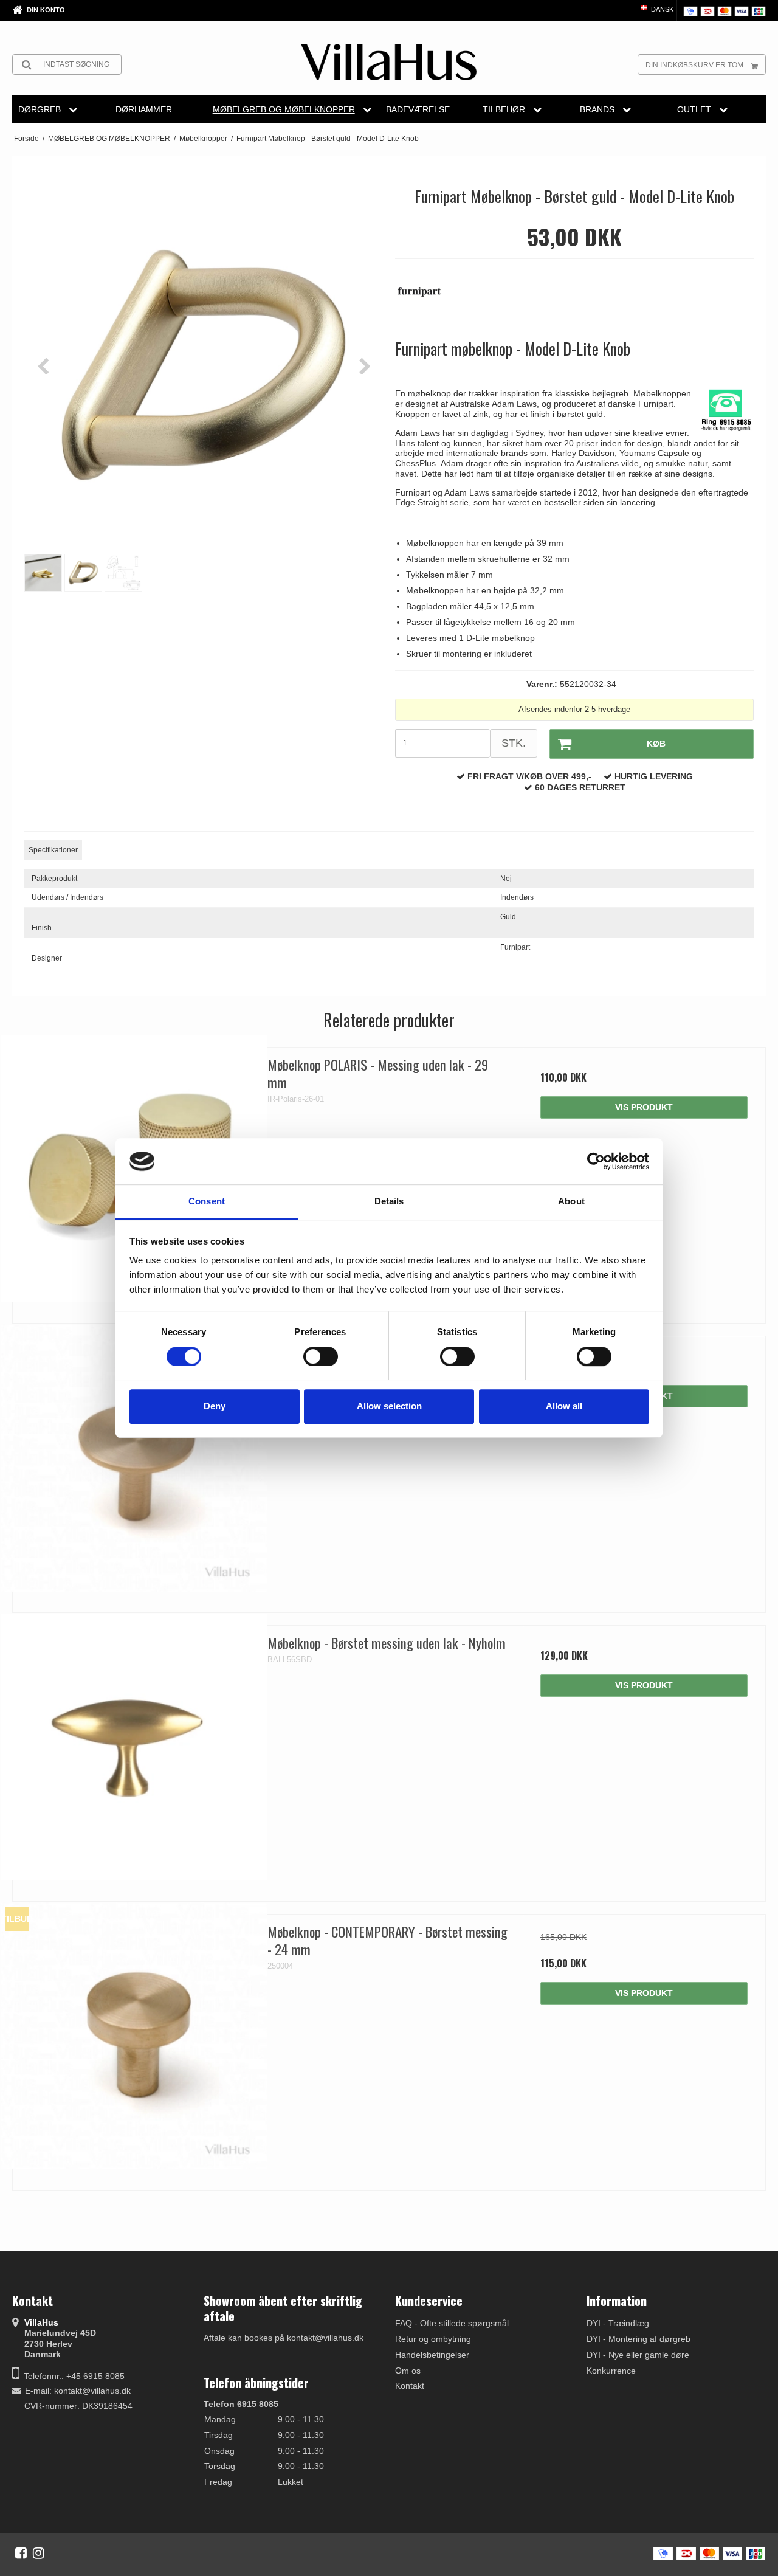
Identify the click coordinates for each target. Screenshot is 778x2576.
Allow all (564, 1406)
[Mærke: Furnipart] (425, 298)
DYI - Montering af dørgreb (639, 2339)
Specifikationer (53, 850)
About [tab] (571, 1202)
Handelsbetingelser (432, 2355)
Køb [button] (656, 744)
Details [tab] (389, 1202)
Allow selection (389, 1406)
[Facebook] (21, 2553)
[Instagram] (39, 2553)
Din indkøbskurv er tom (694, 65)
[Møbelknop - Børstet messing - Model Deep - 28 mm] (134, 1458)
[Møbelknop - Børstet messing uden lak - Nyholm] (134, 1747)
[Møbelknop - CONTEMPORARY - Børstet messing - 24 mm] (134, 2036)
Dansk (661, 9)
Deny (215, 1406)
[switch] (321, 1356)
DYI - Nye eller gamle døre (638, 2355)
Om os (408, 2371)
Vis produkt (644, 1107)
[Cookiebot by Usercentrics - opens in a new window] (596, 1161)
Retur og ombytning (433, 2339)
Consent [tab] (207, 1202)
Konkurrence (611, 2371)
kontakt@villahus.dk (92, 2391)
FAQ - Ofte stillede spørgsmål (452, 2323)
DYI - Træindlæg (618, 2323)
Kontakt (410, 2386)
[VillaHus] (389, 62)
